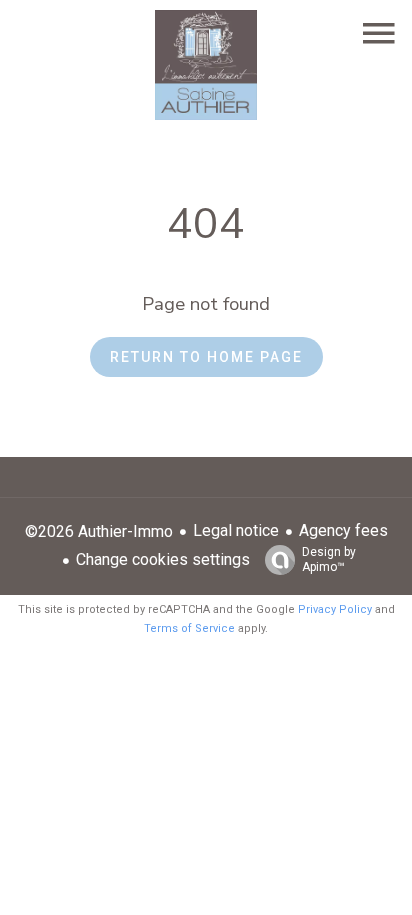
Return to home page (206, 357)
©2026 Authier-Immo (99, 531)
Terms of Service (189, 628)
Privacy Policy (335, 609)
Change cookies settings (163, 559)
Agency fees (343, 530)
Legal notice (236, 530)
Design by (329, 559)
